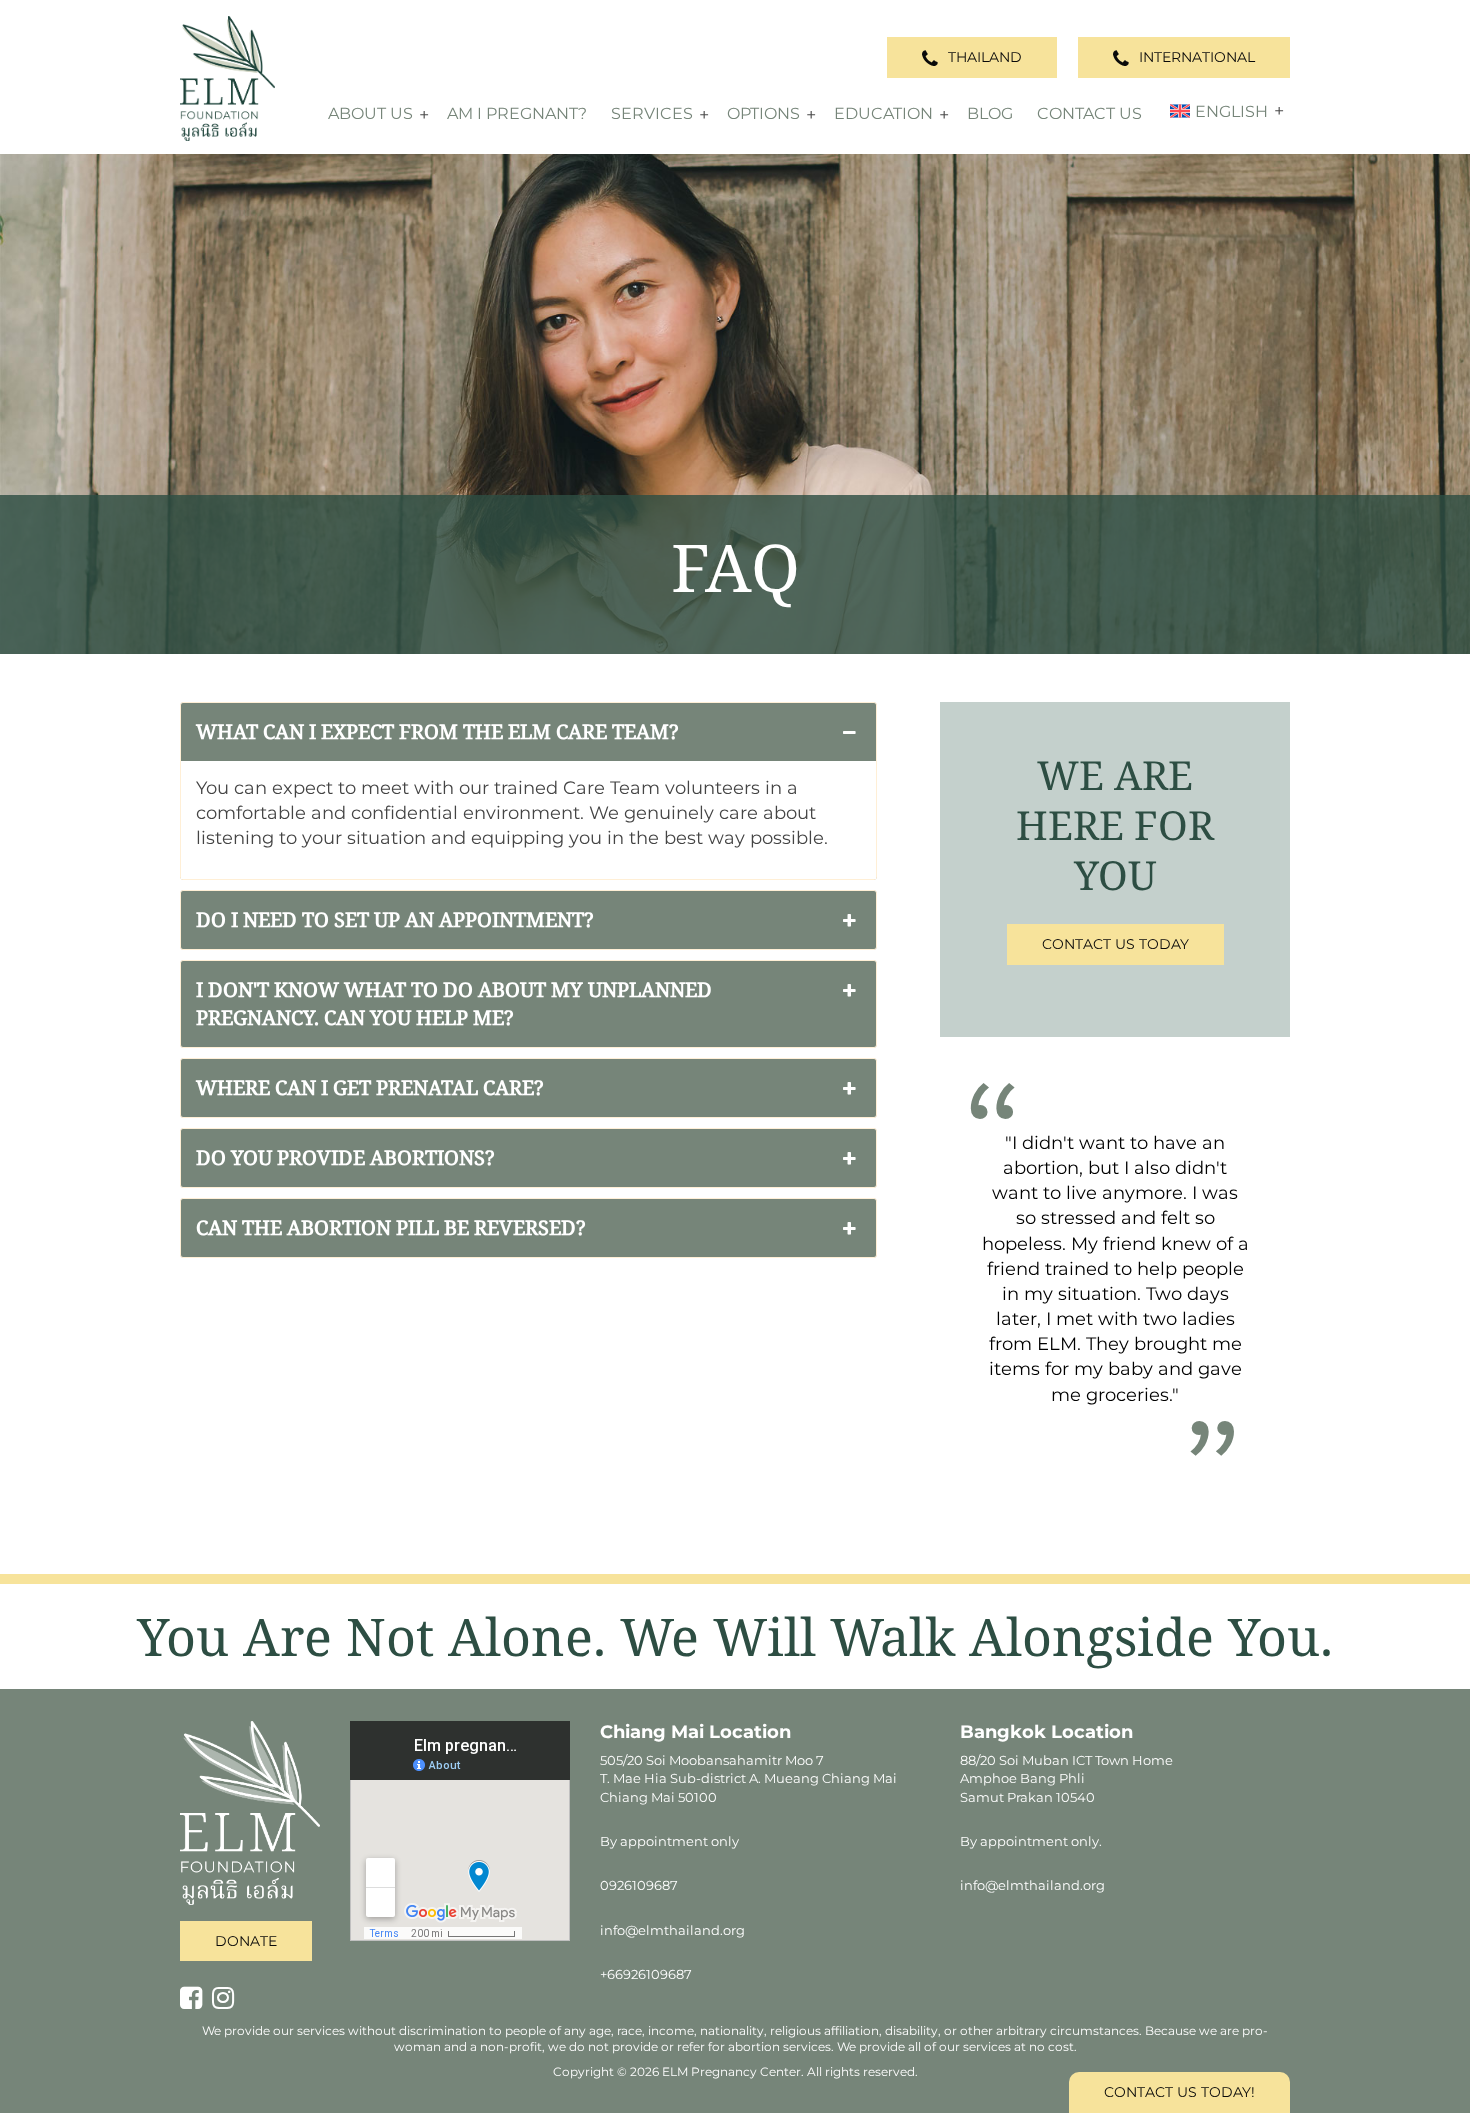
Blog (990, 113)
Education (883, 113)
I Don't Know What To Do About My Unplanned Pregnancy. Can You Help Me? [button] (454, 1003)
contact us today (1115, 944)
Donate (246, 1941)
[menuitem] (1217, 111)
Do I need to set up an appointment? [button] (394, 919)
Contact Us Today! (1179, 2092)
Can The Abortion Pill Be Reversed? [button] (390, 1227)
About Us (370, 113)
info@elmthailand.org (672, 1930)
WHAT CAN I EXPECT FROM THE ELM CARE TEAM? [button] (437, 731)
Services (652, 113)
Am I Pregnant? (517, 113)
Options (763, 113)
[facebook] (196, 1999)
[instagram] (228, 1999)
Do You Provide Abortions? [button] (345, 1157)
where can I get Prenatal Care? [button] (369, 1087)
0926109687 (639, 1885)
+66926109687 (646, 1974)
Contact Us (1089, 113)
